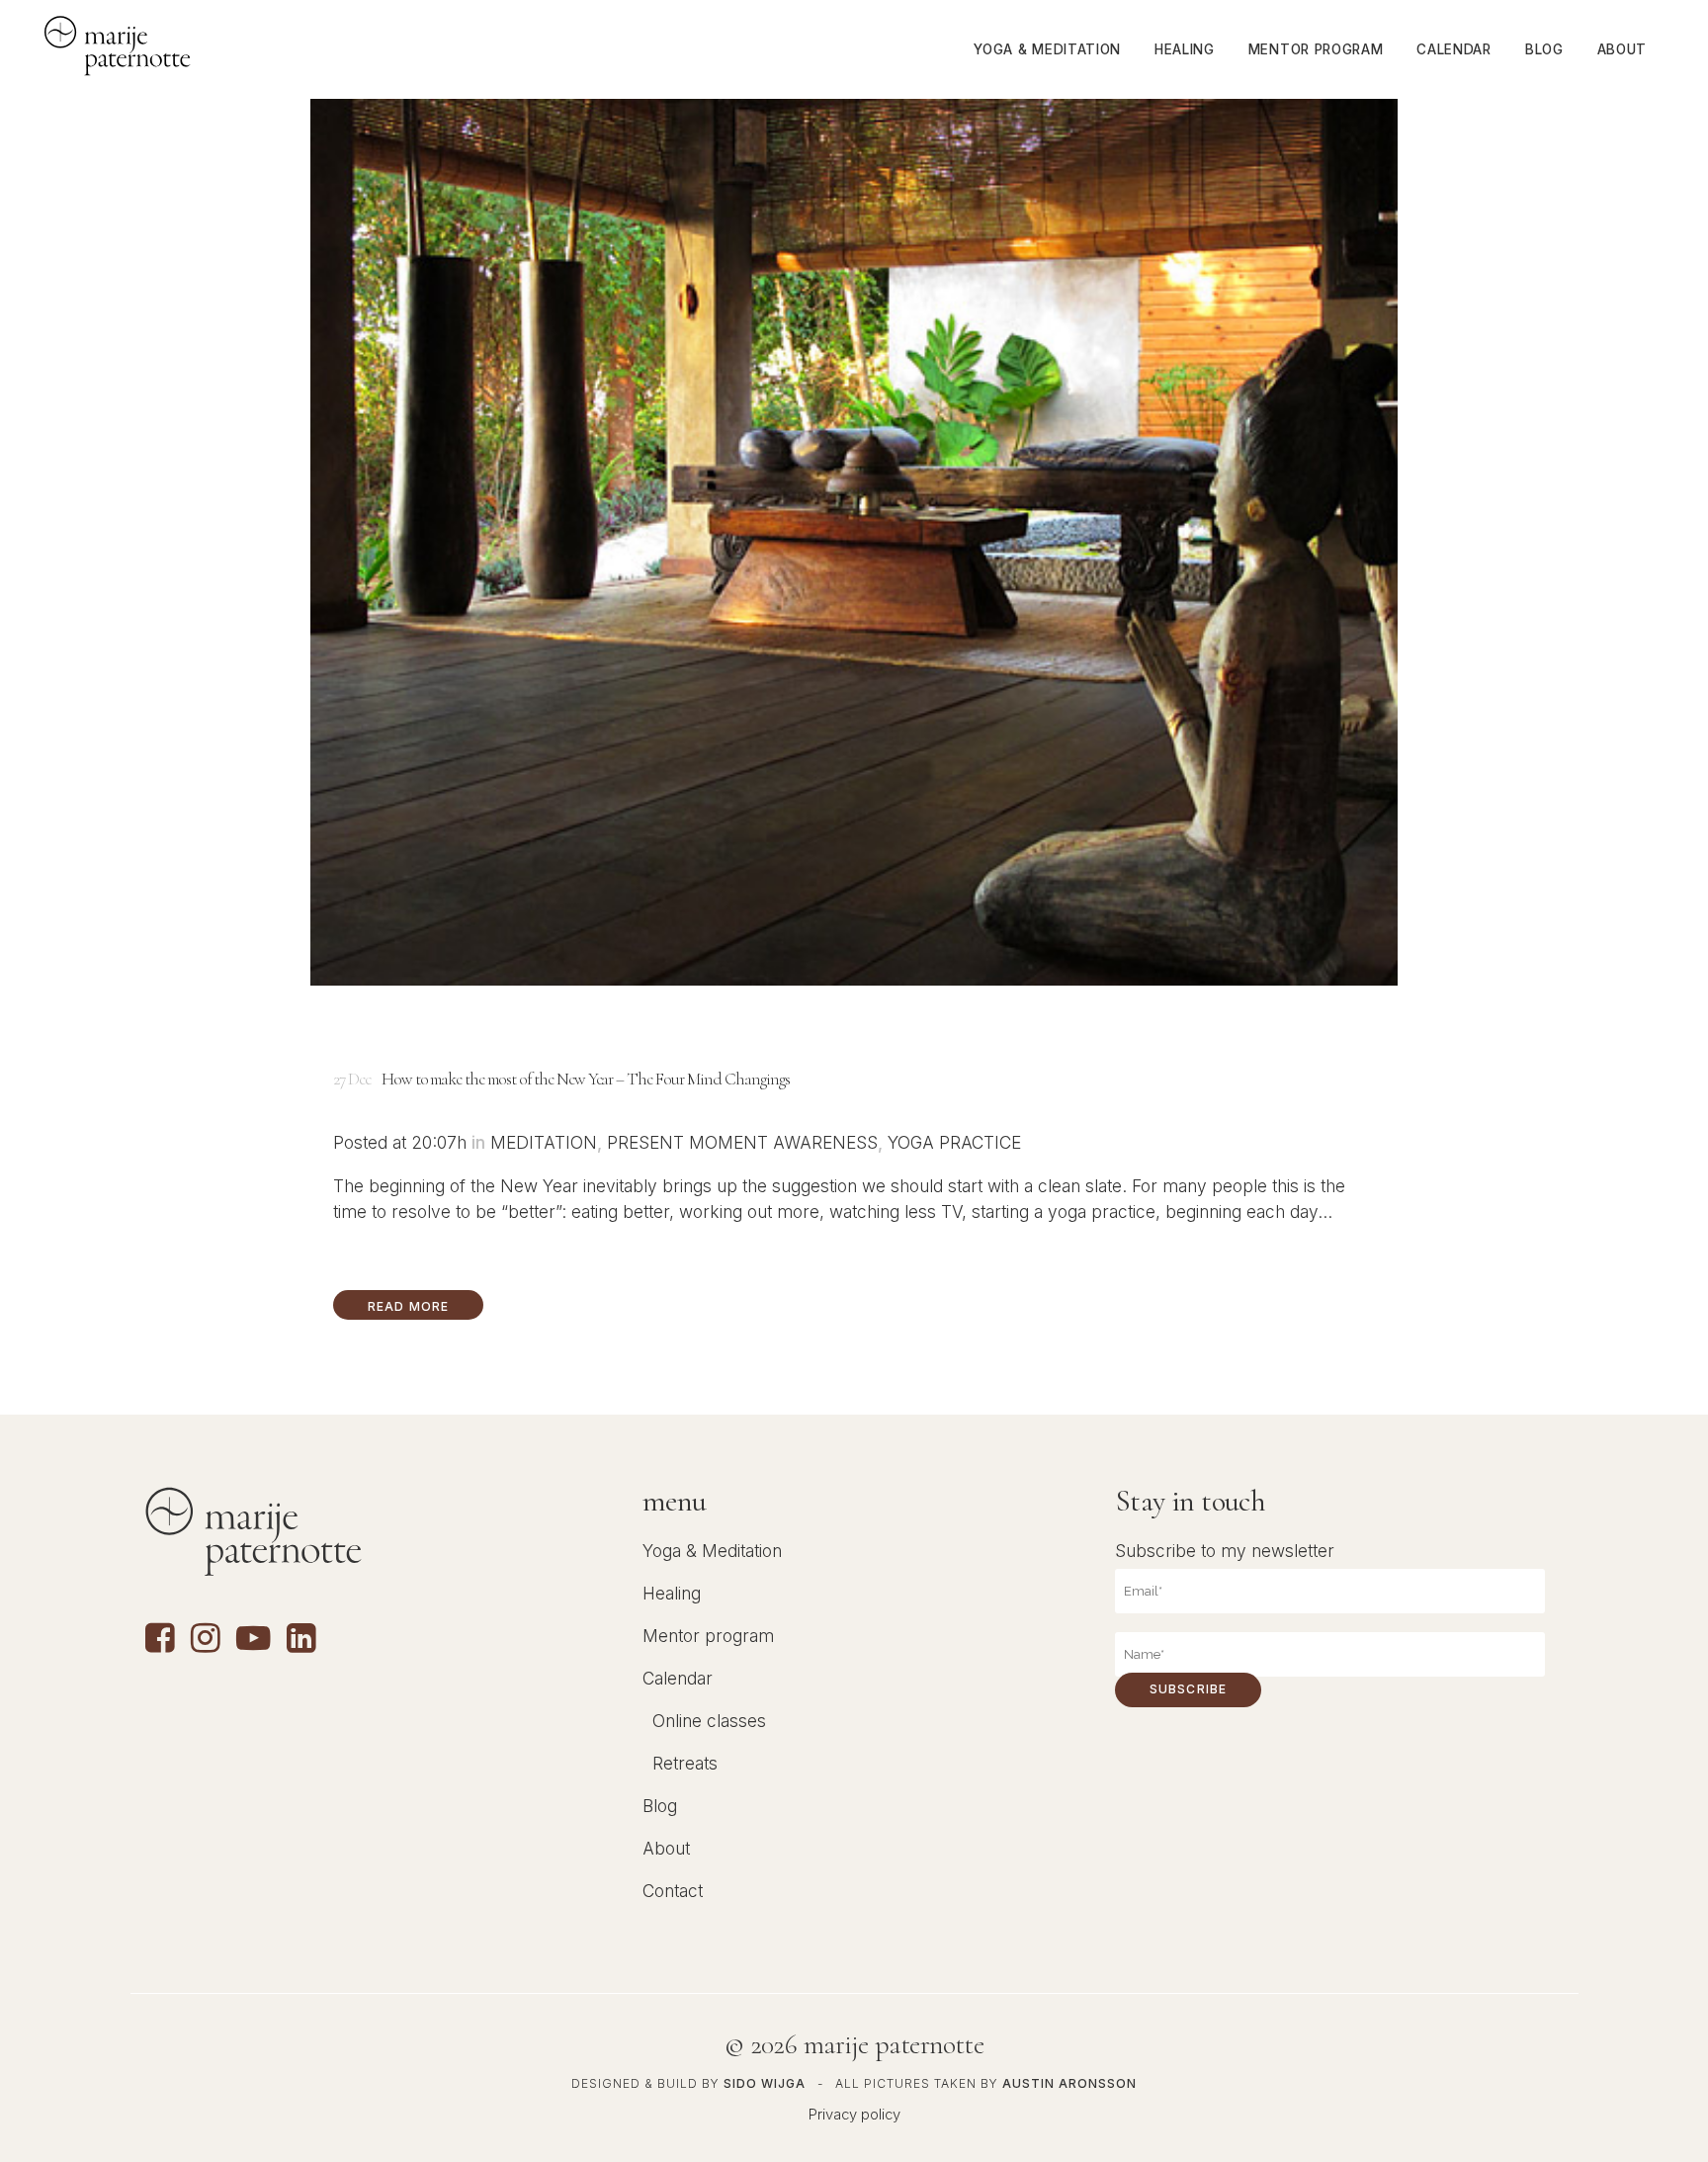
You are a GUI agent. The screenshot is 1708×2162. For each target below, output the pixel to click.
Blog (660, 1806)
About (666, 1848)
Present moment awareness (742, 1142)
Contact (673, 1891)
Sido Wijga (765, 2083)
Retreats (685, 1763)
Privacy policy (854, 2115)
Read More (409, 1306)
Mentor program (708, 1636)
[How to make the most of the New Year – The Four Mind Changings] (854, 542)
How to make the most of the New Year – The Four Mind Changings (586, 1079)
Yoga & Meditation (712, 1551)
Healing (672, 1593)
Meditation (544, 1142)
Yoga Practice (954, 1142)
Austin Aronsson (1069, 2083)
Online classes (709, 1721)
